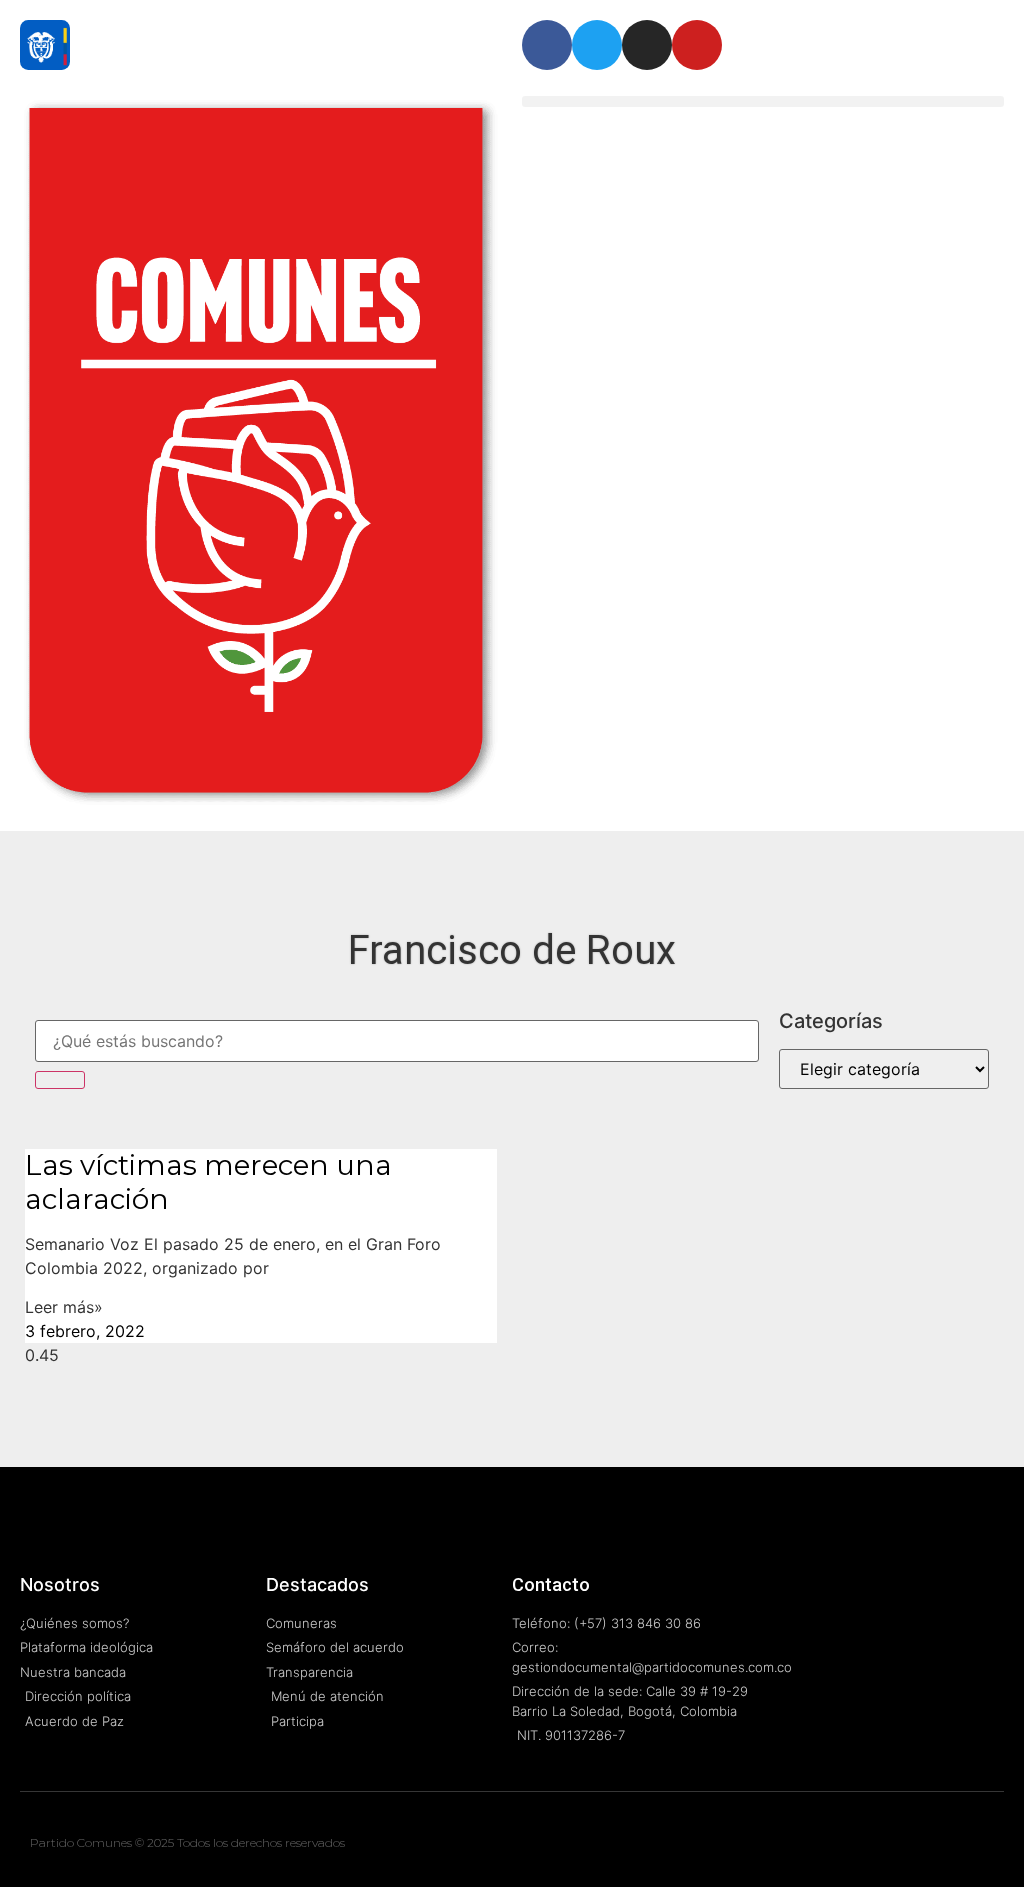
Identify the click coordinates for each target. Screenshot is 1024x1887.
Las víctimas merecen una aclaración (208, 1182)
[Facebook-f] (940, 1847)
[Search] (60, 1080)
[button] (763, 101)
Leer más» (64, 1307)
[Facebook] (547, 45)
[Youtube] (697, 45)
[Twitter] (597, 45)
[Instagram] (647, 45)
